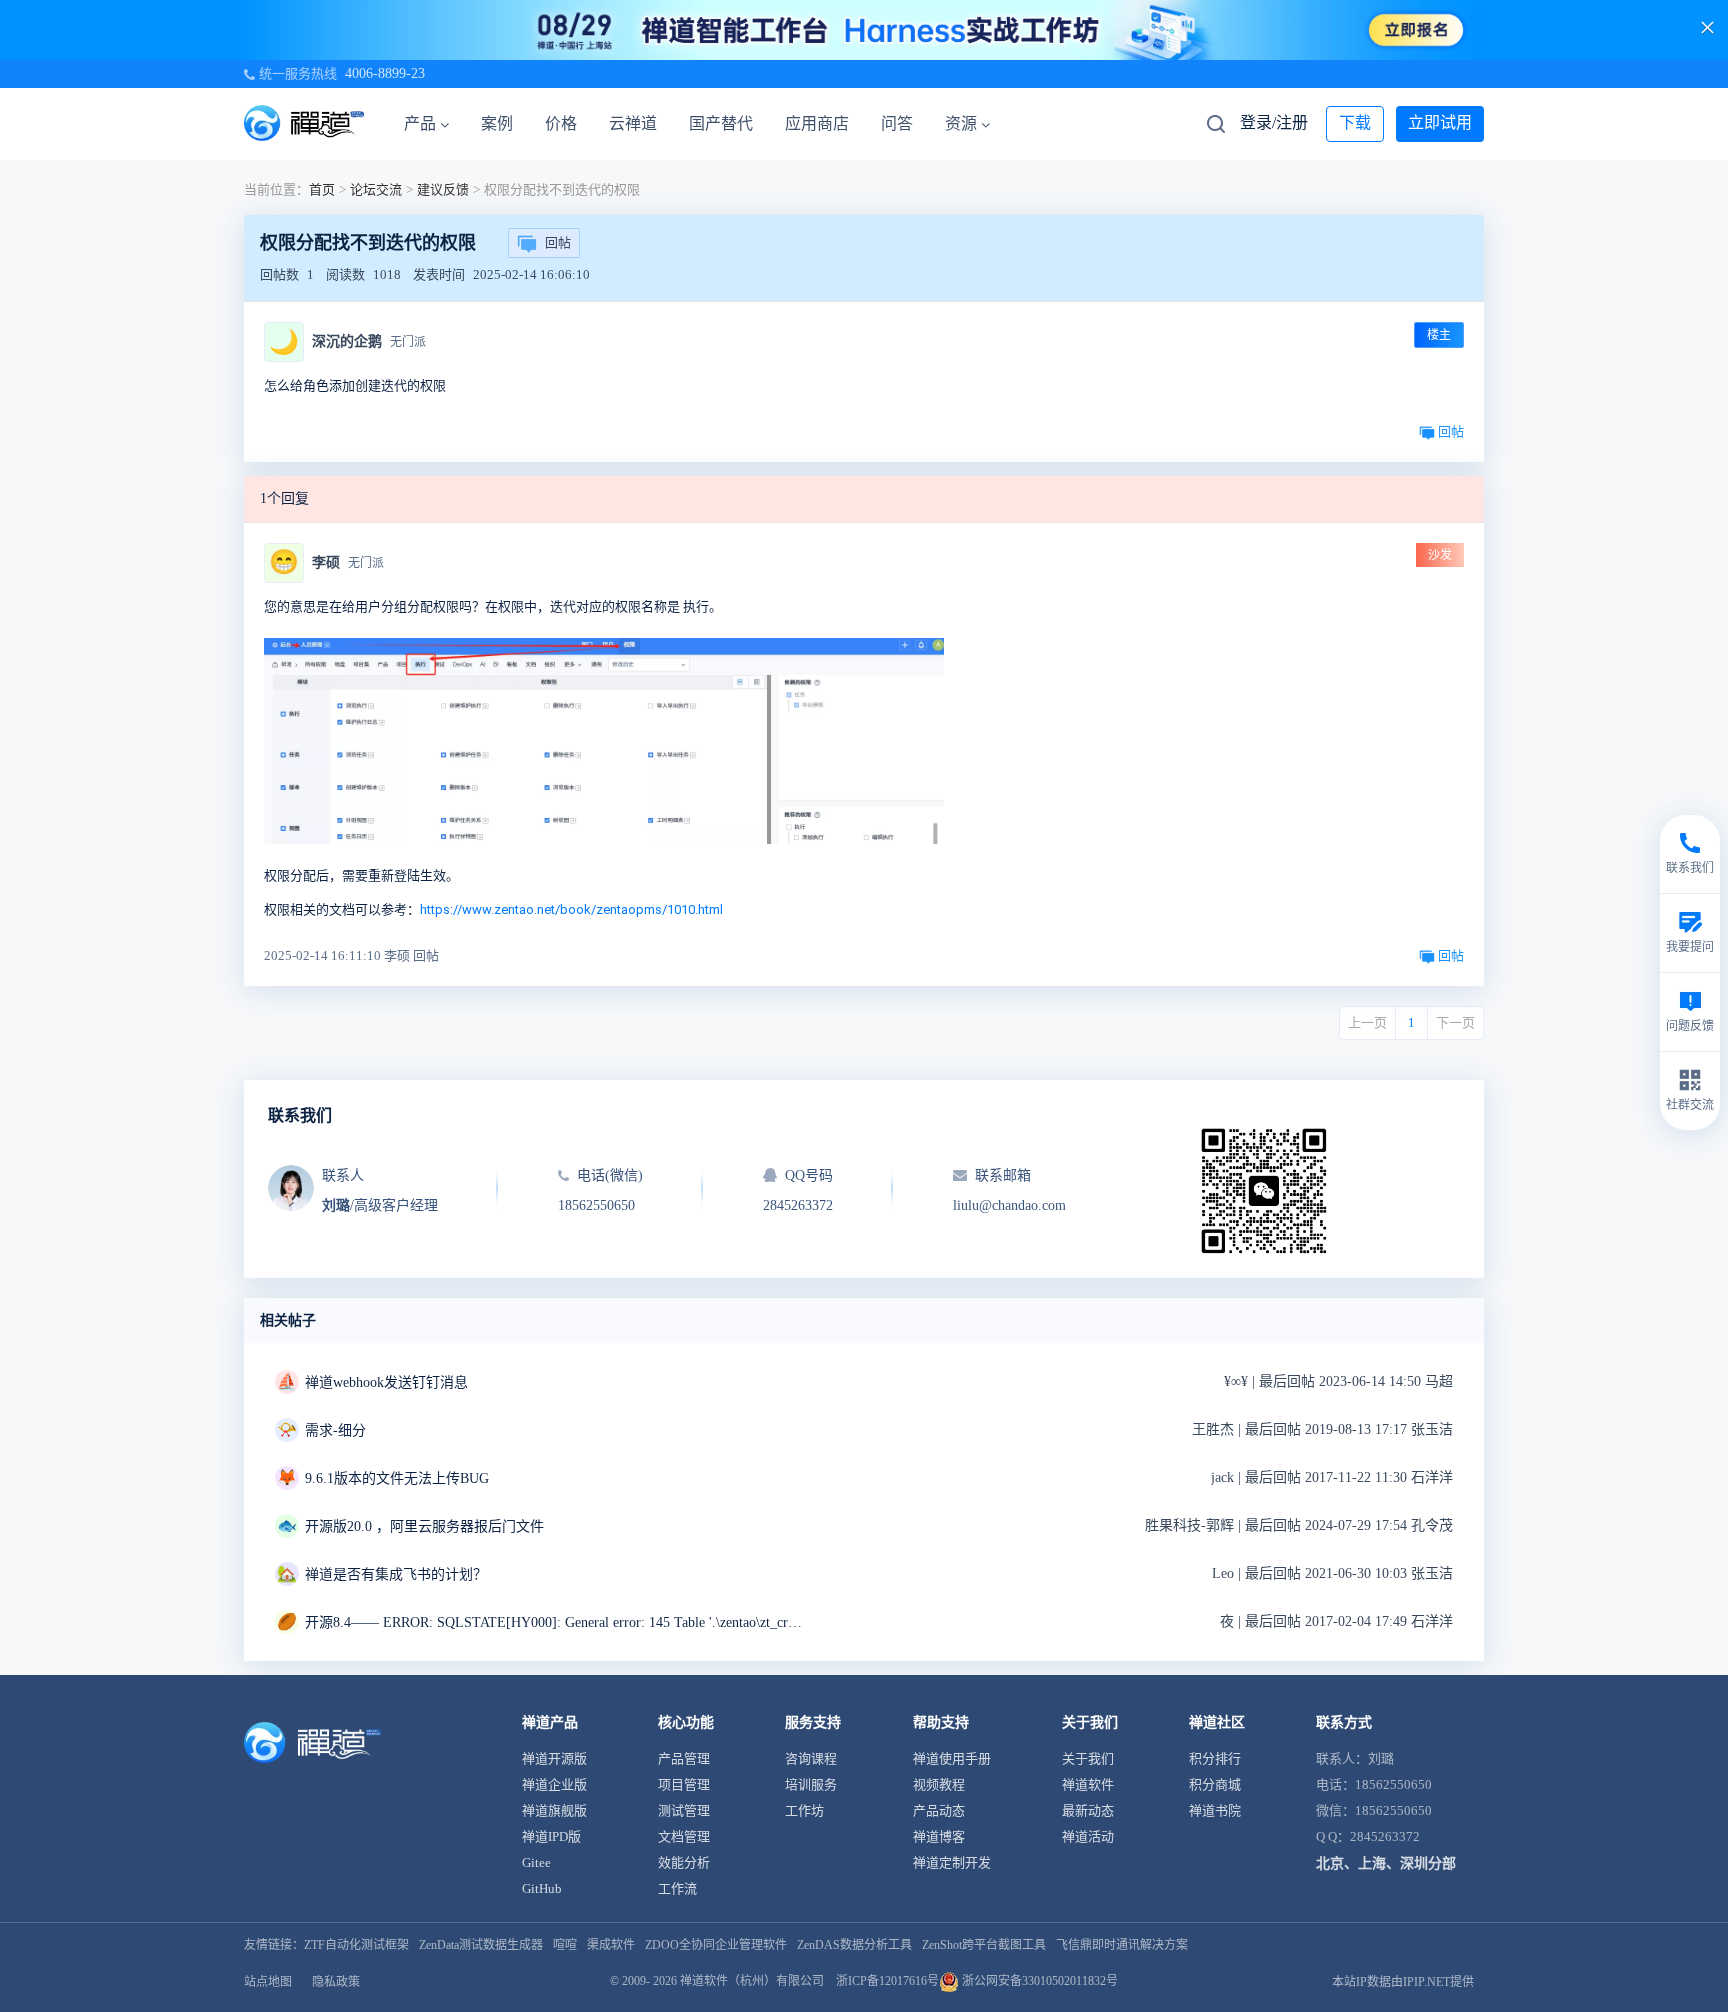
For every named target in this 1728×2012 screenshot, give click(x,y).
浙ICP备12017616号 (887, 1981)
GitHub (542, 1888)
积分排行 (1215, 1758)
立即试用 (1440, 122)
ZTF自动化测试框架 (356, 1945)
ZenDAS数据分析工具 (854, 1945)
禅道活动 (1088, 1836)
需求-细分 (335, 1430)
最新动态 (1088, 1810)
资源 (961, 123)
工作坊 (804, 1810)
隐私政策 (336, 1982)
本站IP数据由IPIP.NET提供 (1403, 1982)
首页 (322, 189)
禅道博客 (939, 1836)
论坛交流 (376, 189)
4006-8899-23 (385, 73)
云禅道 (633, 123)
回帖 (558, 242)
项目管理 (684, 1784)
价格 (561, 123)
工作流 (677, 1888)
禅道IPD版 (551, 1836)
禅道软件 (1088, 1784)
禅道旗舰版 (554, 1810)
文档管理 (684, 1836)
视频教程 (939, 1784)
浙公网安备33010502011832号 (1038, 1981)
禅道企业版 (554, 1784)
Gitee (536, 1862)
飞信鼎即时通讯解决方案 (1122, 1945)
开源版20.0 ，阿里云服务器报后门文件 (424, 1526)
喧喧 (565, 1945)
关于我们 (1088, 1758)
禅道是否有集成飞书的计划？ (396, 1574)
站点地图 (268, 1982)
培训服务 (811, 1784)
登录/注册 (1274, 122)
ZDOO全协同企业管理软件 (716, 1945)
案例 (497, 123)
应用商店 (817, 123)
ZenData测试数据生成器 (481, 1945)
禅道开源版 (554, 1758)
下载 (1355, 122)
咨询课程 (811, 1758)
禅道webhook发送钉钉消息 (386, 1382)
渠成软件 (611, 1945)
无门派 (408, 342)
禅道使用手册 (952, 1758)
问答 (897, 123)
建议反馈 (443, 189)
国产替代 (721, 123)
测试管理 (684, 1810)
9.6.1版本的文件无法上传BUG (397, 1478)
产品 (420, 123)
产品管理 (684, 1758)
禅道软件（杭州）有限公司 (752, 1981)
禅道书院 (1215, 1810)
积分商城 (1215, 1784)
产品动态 (939, 1810)
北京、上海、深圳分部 (1386, 1863)
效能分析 (684, 1862)
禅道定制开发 (952, 1862)
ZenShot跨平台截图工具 (984, 1945)
